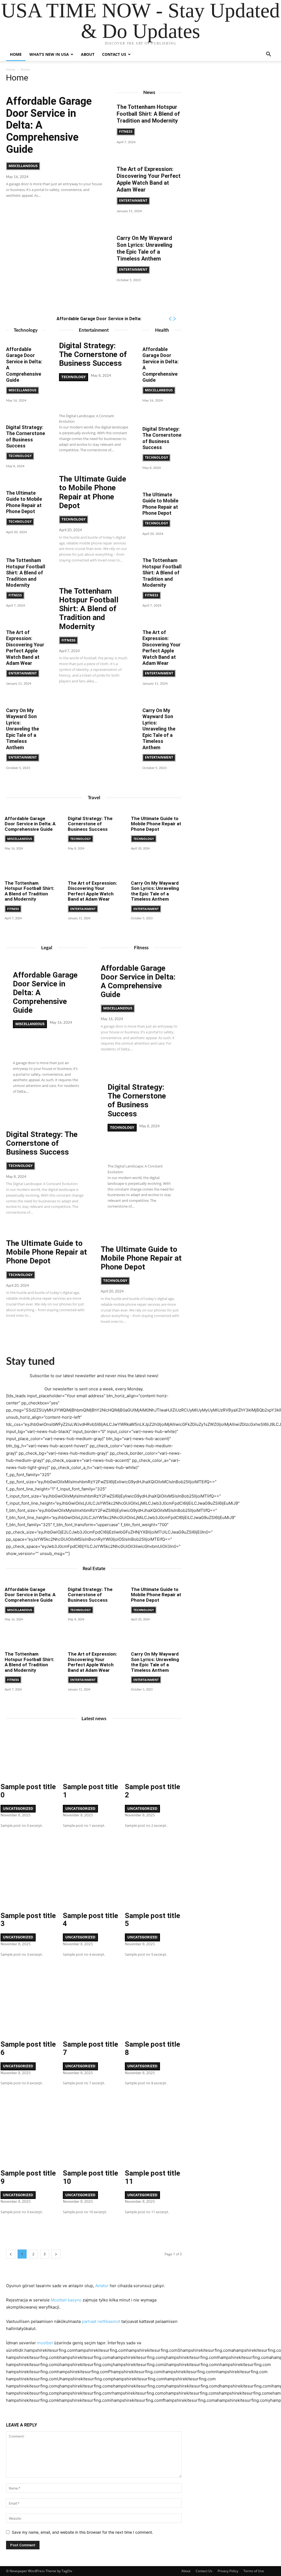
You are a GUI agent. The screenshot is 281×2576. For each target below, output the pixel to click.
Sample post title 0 (28, 1791)
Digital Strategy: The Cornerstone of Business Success (26, 437)
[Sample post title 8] (153, 2009)
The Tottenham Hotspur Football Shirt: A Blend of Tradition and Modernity (148, 114)
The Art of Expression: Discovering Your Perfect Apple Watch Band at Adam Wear (149, 179)
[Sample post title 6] (29, 2009)
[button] (268, 55)
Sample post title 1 (90, 1791)
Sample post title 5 (152, 1920)
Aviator (102, 2286)
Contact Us (114, 54)
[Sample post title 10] (91, 2138)
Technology (20, 456)
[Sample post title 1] (91, 1752)
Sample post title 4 (90, 1920)
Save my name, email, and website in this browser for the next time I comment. (82, 2532)
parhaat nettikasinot (101, 2321)
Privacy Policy (228, 2571)
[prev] (170, 319)
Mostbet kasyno (66, 2300)
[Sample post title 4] (91, 1881)
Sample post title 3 (28, 1920)
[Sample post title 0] (29, 1752)
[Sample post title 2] (153, 1752)
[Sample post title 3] (29, 1881)
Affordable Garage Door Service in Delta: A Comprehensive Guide (30, 824)
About (88, 54)
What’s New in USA (49, 54)
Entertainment (133, 200)
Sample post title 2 (152, 1791)
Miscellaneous (23, 166)
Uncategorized (18, 1808)
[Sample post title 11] (153, 2138)
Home (16, 54)
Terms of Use (254, 2571)
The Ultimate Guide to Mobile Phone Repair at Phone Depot (24, 502)
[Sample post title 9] (29, 2138)
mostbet (45, 2343)
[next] (174, 319)
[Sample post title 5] (153, 1881)
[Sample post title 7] (91, 2009)
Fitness (126, 132)
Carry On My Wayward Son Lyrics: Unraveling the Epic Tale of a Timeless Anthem (144, 248)
